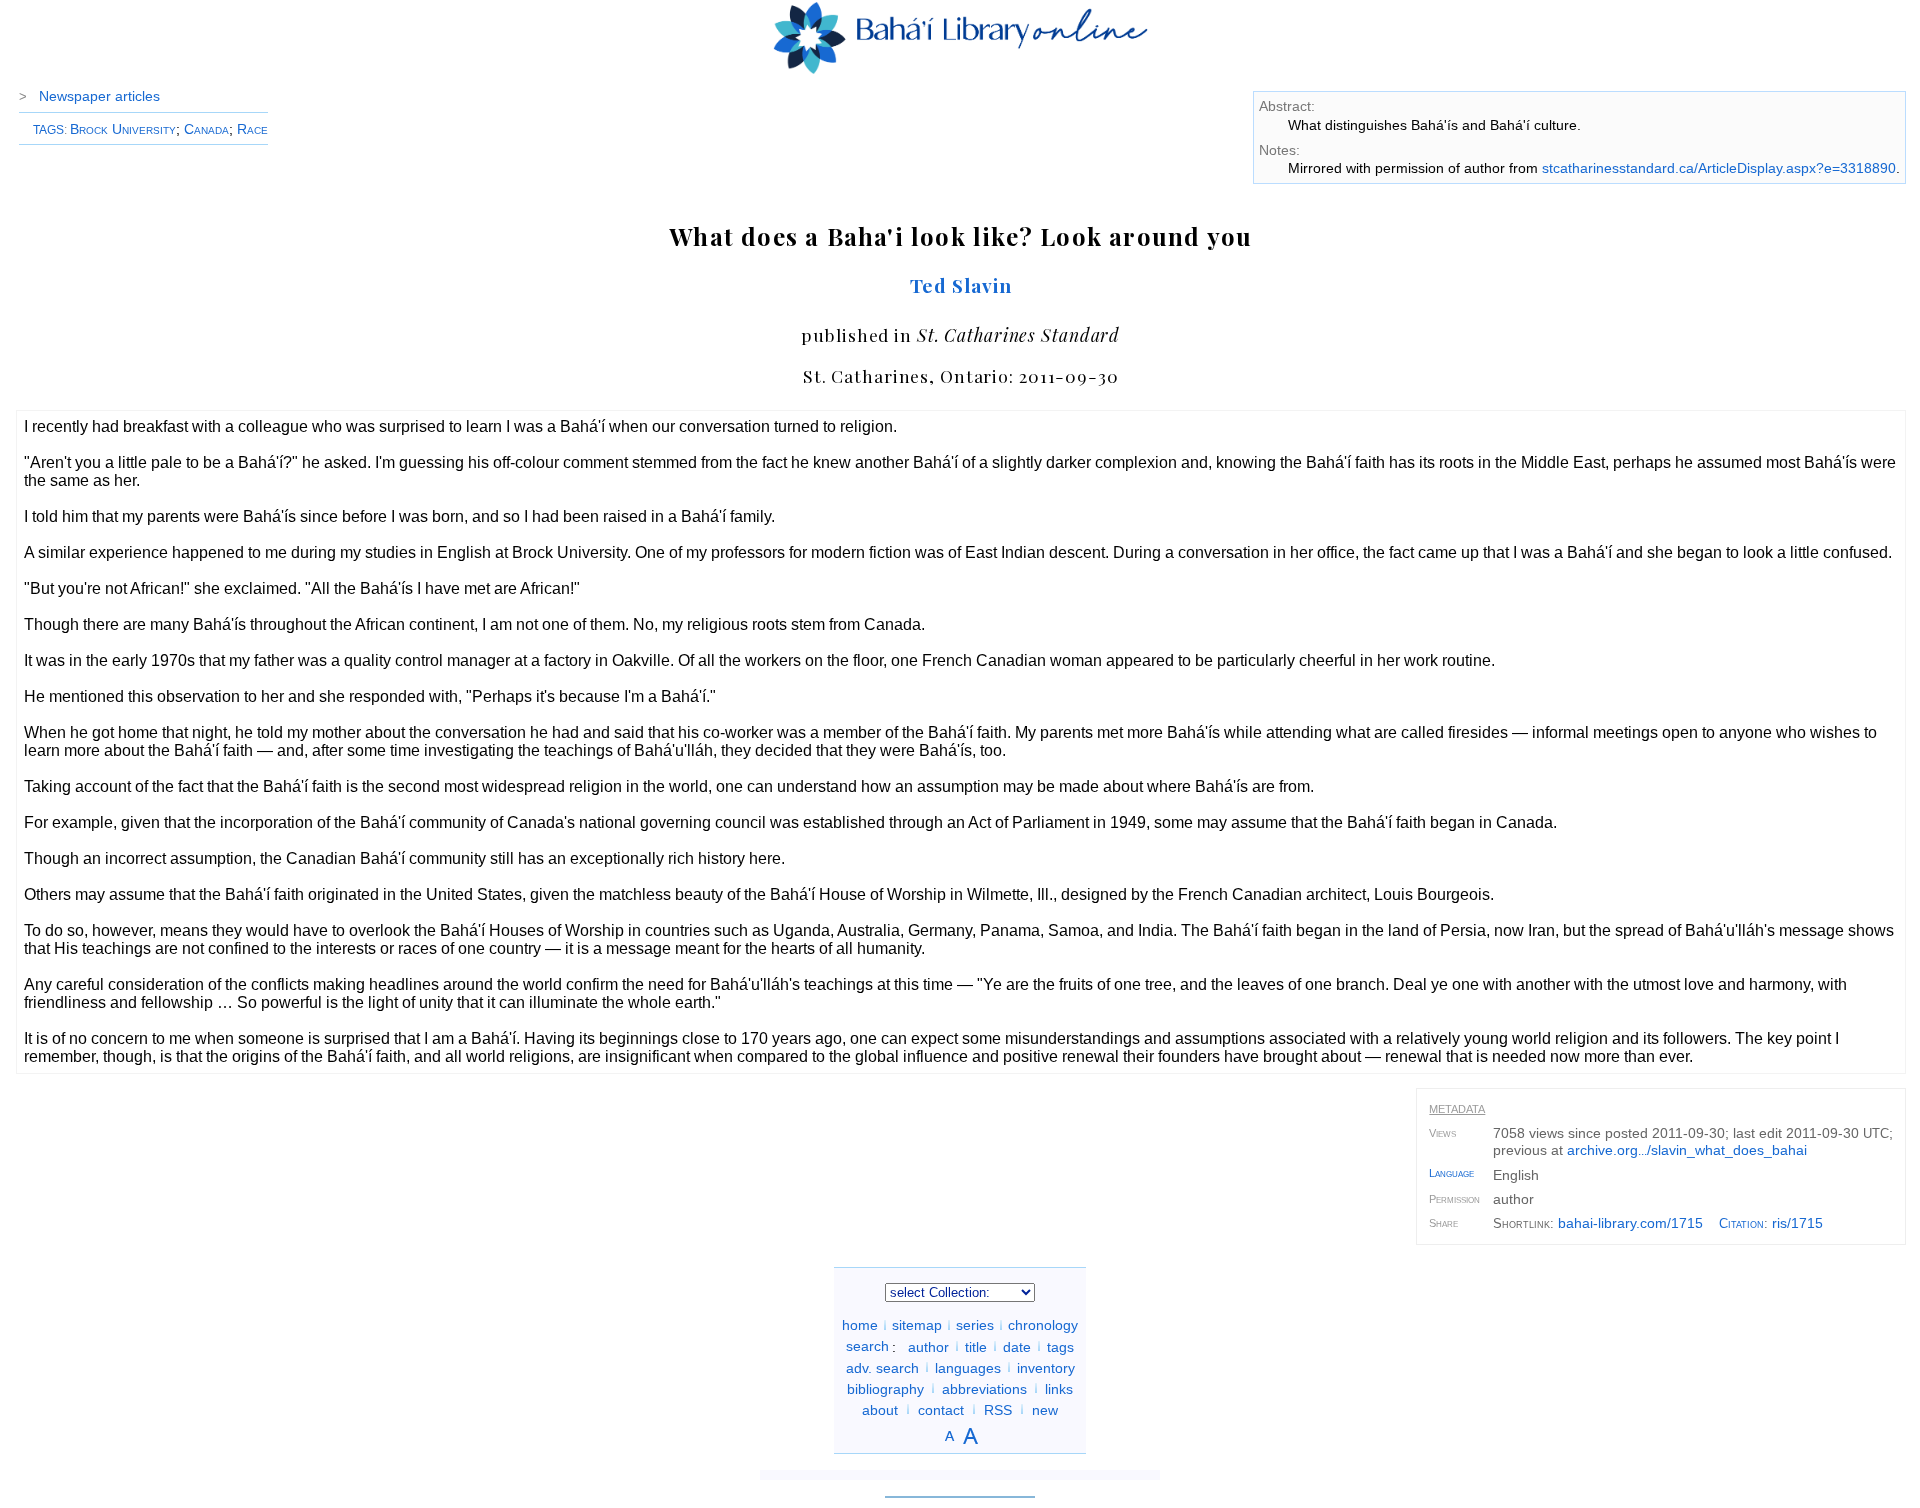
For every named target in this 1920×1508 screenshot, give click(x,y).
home (860, 1325)
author (928, 1346)
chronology (1043, 1325)
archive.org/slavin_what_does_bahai (1687, 1150)
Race (252, 129)
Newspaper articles (99, 96)
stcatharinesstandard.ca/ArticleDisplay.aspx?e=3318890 (1719, 168)
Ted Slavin (961, 285)
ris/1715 (1797, 1223)
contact (941, 1409)
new (1045, 1409)
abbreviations (984, 1388)
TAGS (48, 130)
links (1059, 1388)
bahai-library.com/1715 (1630, 1223)
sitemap (917, 1325)
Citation (1741, 1223)
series (975, 1325)
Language (1451, 1173)
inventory (1046, 1367)
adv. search (882, 1367)
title (976, 1346)
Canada (206, 129)
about (880, 1409)
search (867, 1346)
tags (1060, 1346)
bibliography (885, 1388)
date (1017, 1346)
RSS (998, 1409)
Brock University (123, 129)
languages (968, 1367)
